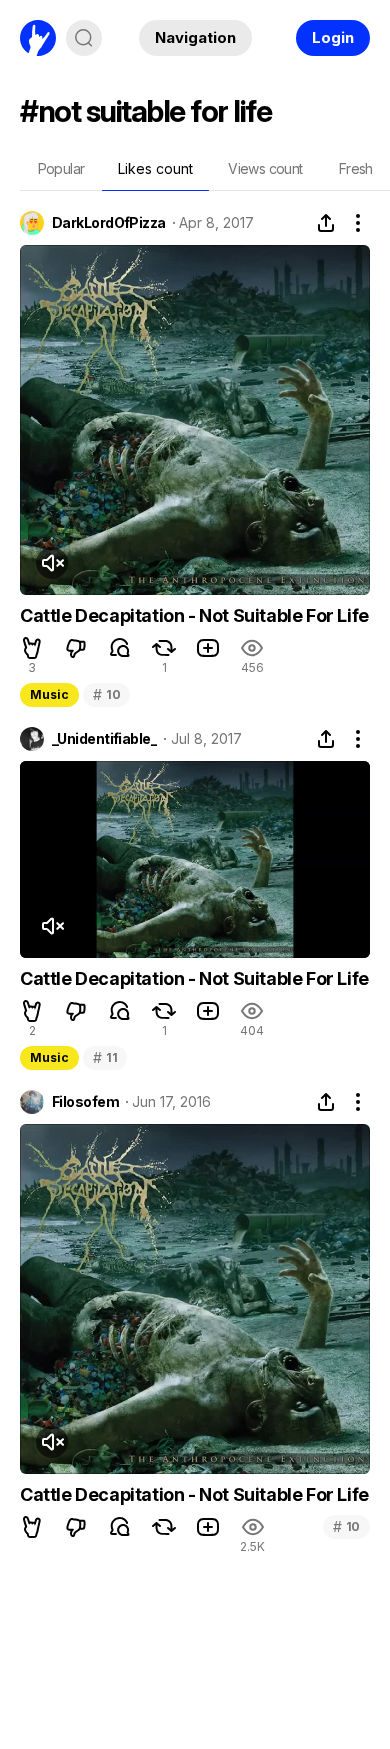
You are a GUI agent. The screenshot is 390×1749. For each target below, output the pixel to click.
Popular (61, 168)
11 (105, 1057)
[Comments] (120, 648)
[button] (32, 648)
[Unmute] (52, 563)
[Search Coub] (84, 38)
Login (333, 37)
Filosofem (85, 1102)
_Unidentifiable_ (104, 739)
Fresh (356, 168)
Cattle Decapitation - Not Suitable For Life (194, 615)
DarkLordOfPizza (109, 223)
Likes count (155, 168)
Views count (265, 168)
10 (106, 694)
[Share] (326, 223)
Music (49, 694)
